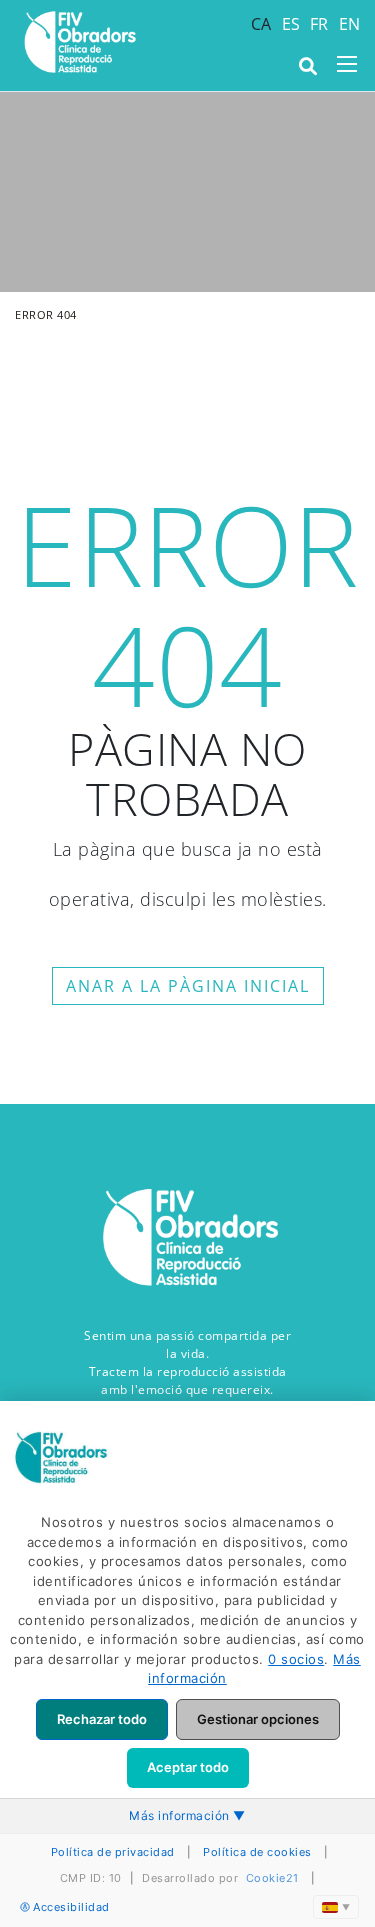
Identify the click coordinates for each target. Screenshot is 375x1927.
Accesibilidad (71, 1907)
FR (319, 24)
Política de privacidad (113, 1852)
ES (291, 24)
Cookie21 (272, 1878)
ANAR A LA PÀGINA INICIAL (188, 986)
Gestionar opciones (258, 1719)
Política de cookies (257, 1852)
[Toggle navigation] (347, 64)
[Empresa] (78, 42)
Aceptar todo (188, 1767)
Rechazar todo (102, 1719)
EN (350, 24)
